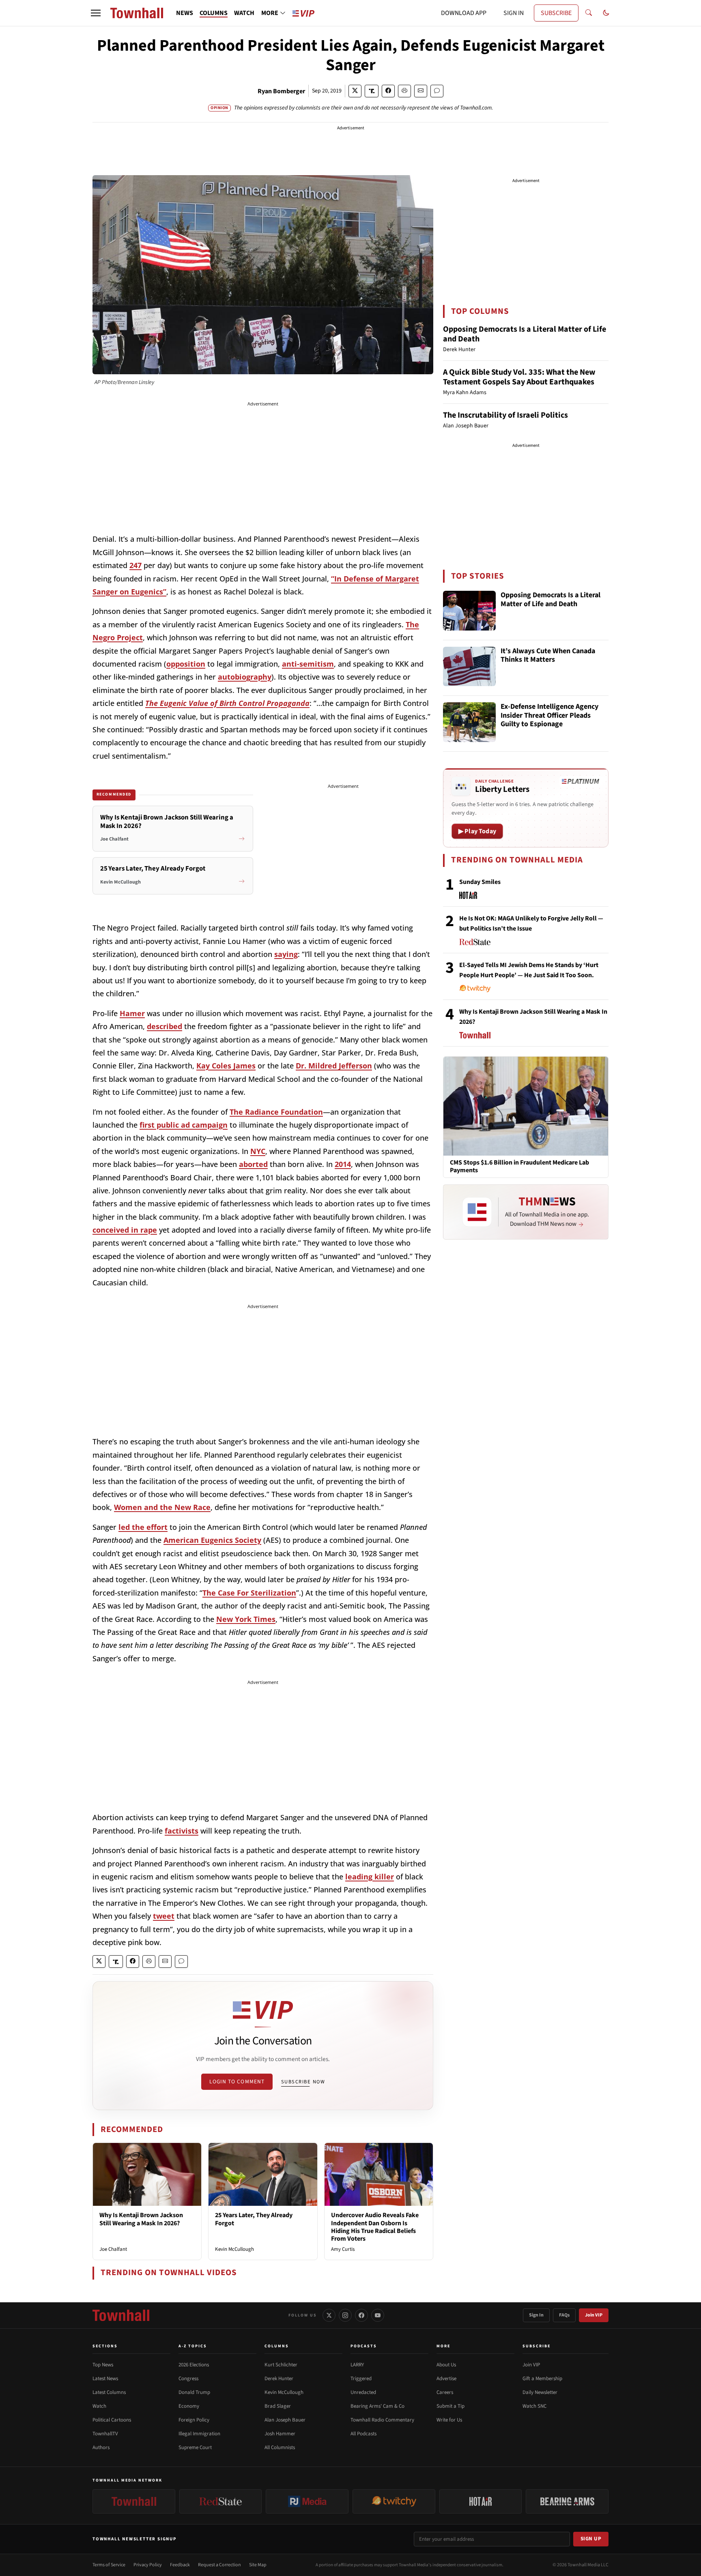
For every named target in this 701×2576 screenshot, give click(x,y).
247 (135, 565)
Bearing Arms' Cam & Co (377, 2406)
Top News (103, 2365)
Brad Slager (278, 2406)
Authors (101, 2447)
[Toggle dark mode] (606, 13)
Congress (188, 2379)
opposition (186, 664)
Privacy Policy (148, 2565)
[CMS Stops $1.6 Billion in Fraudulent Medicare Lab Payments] (526, 1106)
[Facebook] (361, 2315)
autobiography (245, 677)
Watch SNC (534, 2406)
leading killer (370, 1877)
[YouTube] (378, 2315)
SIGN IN (514, 13)
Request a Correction (219, 2565)
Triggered (361, 2379)
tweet (164, 1916)
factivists (182, 1831)
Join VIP (594, 2315)
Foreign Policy (194, 2420)
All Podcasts (363, 2434)
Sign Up (591, 2539)
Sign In (536, 2315)
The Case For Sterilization (249, 1593)
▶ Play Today (477, 831)
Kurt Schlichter (281, 2365)
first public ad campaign (184, 1125)
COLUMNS (214, 13)
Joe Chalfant (113, 2249)
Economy (189, 2406)
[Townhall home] (121, 2315)
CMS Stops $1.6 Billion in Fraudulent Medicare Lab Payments (519, 1167)
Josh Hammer (280, 2434)
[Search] (589, 13)
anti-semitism (308, 664)
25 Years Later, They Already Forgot (254, 2219)
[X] (329, 2315)
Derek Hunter (279, 2379)
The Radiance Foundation (276, 1112)
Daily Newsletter (540, 2392)
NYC (258, 1151)
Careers (445, 2392)
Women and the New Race (162, 1507)
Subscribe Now (303, 2082)
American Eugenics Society (212, 1540)
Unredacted (363, 2392)
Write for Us (449, 2420)
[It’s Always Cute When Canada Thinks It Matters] (469, 667)
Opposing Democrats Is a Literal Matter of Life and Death (525, 334)
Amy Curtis (343, 2249)
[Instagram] (345, 2315)
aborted (253, 1164)
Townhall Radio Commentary (382, 2420)
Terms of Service (109, 2565)
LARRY (357, 2365)
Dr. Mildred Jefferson (334, 1066)
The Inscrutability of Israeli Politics (505, 415)
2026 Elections (194, 2365)
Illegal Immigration (199, 2434)
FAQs (564, 2315)
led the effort (143, 1527)
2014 (343, 1164)
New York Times (246, 1619)
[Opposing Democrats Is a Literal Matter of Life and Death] (469, 611)
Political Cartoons (112, 2420)
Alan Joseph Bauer (285, 2420)
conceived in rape (125, 1230)
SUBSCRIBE (556, 13)
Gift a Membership (542, 2379)
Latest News (105, 2379)
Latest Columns (109, 2392)
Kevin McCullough (234, 2249)
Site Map (258, 2565)
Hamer (132, 1013)
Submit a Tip (450, 2406)
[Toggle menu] (96, 13)
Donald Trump (194, 2392)
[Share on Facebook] (388, 91)
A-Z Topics (193, 2346)
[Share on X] (355, 91)
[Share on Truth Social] (372, 91)
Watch (99, 2406)
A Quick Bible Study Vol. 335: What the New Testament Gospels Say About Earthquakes (519, 377)
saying (286, 954)
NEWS (185, 13)
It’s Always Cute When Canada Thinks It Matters (548, 656)
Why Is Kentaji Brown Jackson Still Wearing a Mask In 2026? (141, 2219)
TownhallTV (105, 2434)
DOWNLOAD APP (464, 13)
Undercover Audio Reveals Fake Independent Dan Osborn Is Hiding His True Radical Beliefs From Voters (375, 2227)
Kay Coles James (226, 1066)
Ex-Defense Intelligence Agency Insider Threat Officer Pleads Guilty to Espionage (549, 716)
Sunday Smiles (480, 882)
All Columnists (280, 2447)
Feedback (180, 2565)
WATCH (244, 13)
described (164, 1026)
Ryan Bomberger (281, 91)
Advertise (446, 2379)
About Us (446, 2365)
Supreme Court (195, 2447)
